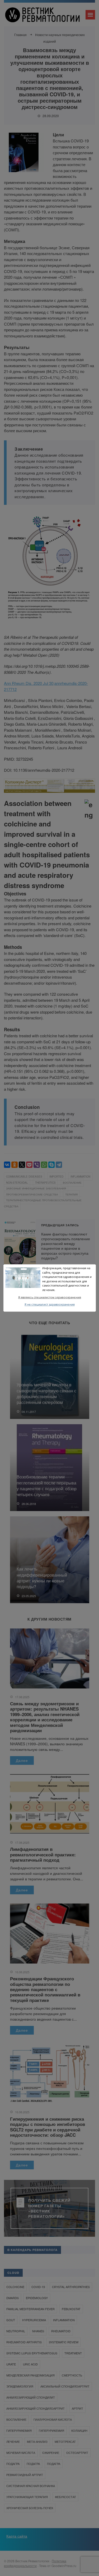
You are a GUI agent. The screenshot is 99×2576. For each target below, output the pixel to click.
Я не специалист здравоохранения (50, 1305)
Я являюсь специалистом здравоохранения (50, 1297)
